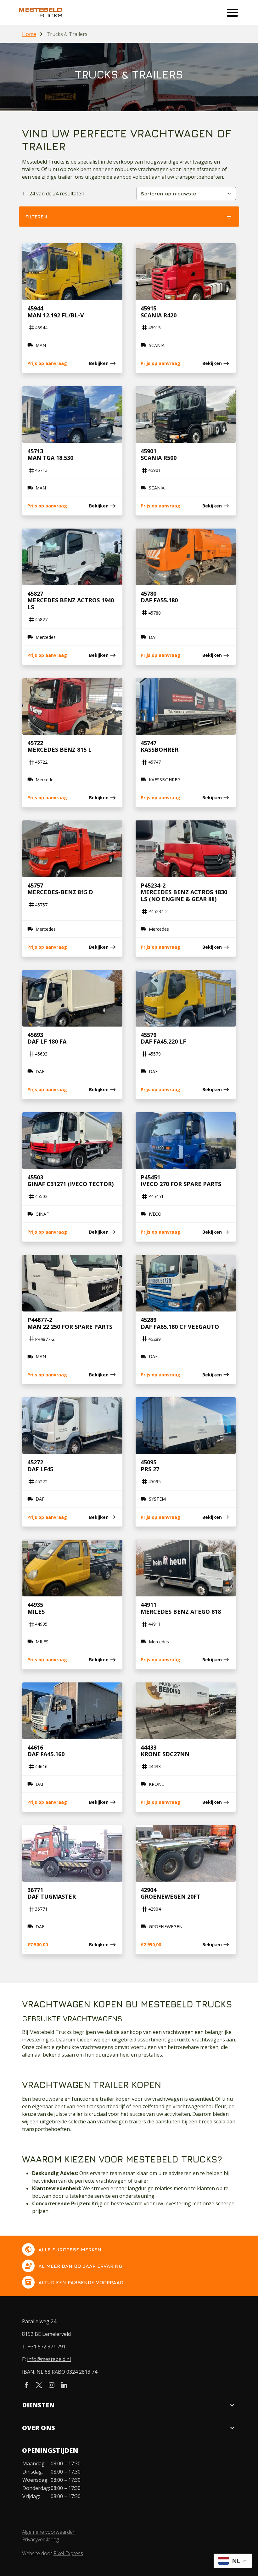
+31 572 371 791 (47, 2347)
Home (29, 34)
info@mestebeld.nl (49, 2359)
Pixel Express (68, 2553)
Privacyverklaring (40, 2539)
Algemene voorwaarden (49, 2532)
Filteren (129, 217)
